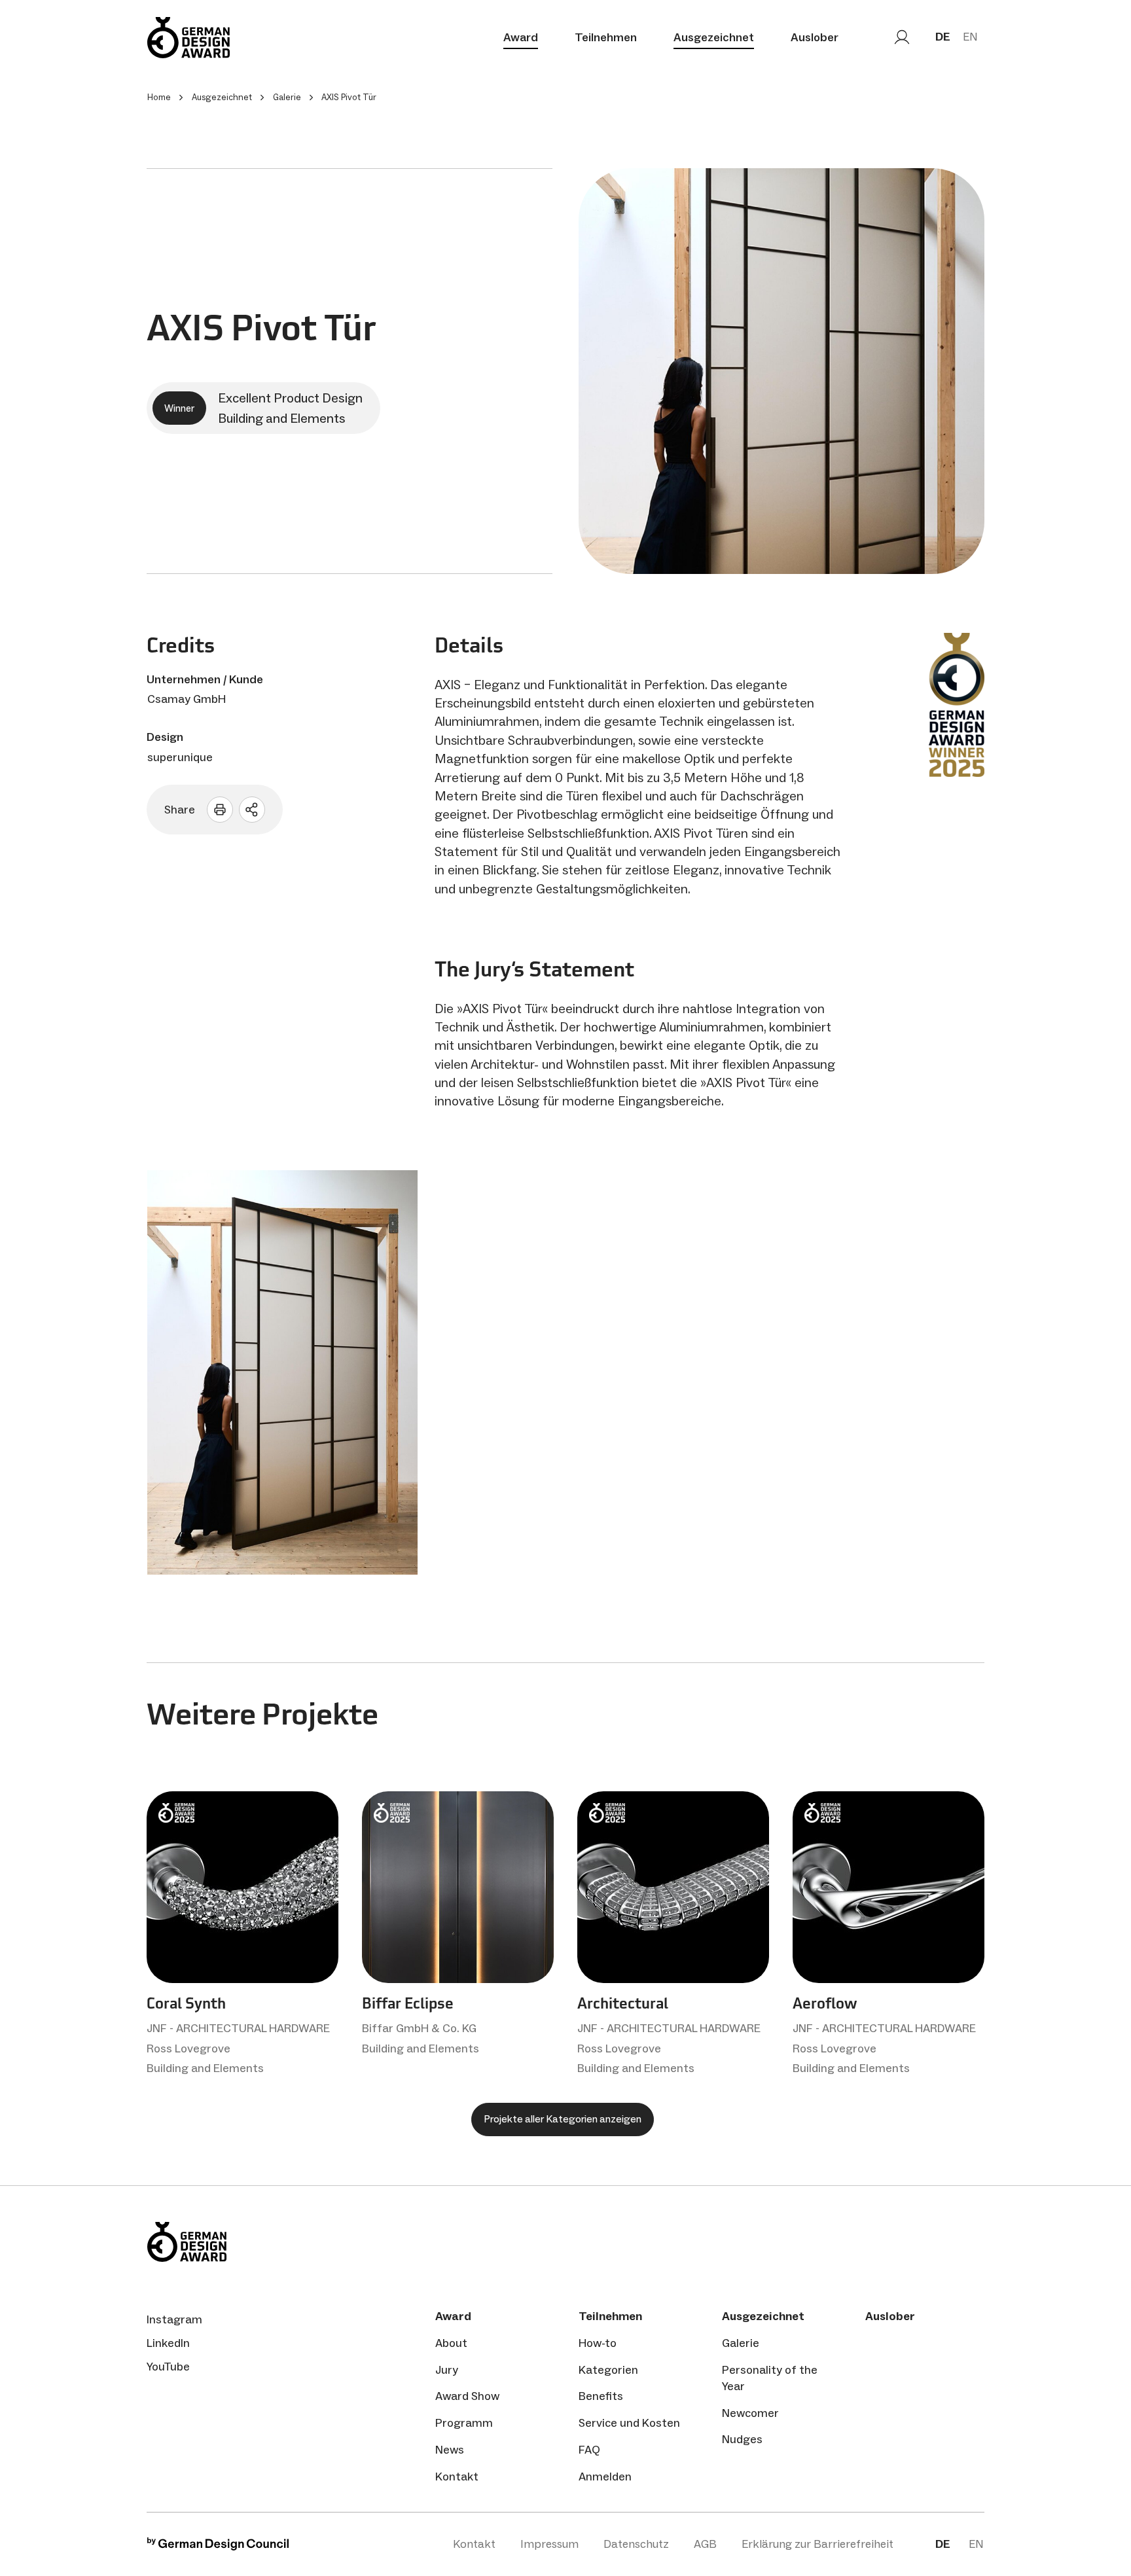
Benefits (601, 2396)
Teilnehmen (606, 37)
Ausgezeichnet (714, 37)
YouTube (168, 2367)
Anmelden (605, 2477)
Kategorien (608, 2370)
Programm (464, 2423)
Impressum (549, 2544)
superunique (180, 757)
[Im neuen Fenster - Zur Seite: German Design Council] (218, 2547)
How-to (598, 2343)
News (450, 2450)
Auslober (815, 37)
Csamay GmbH (187, 699)
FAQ (589, 2450)
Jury (447, 2370)
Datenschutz (636, 2544)
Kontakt (457, 2477)
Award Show (467, 2396)
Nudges (742, 2439)
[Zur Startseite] (188, 38)
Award (521, 37)
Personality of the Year (770, 2378)
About (451, 2343)
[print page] (220, 810)
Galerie (741, 2343)
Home (159, 97)
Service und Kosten (629, 2423)
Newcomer (750, 2413)
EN (970, 37)
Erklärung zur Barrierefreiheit (817, 2544)
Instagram (174, 2319)
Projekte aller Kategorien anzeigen (563, 2119)
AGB (705, 2544)
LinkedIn (168, 2343)
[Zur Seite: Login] (902, 37)
